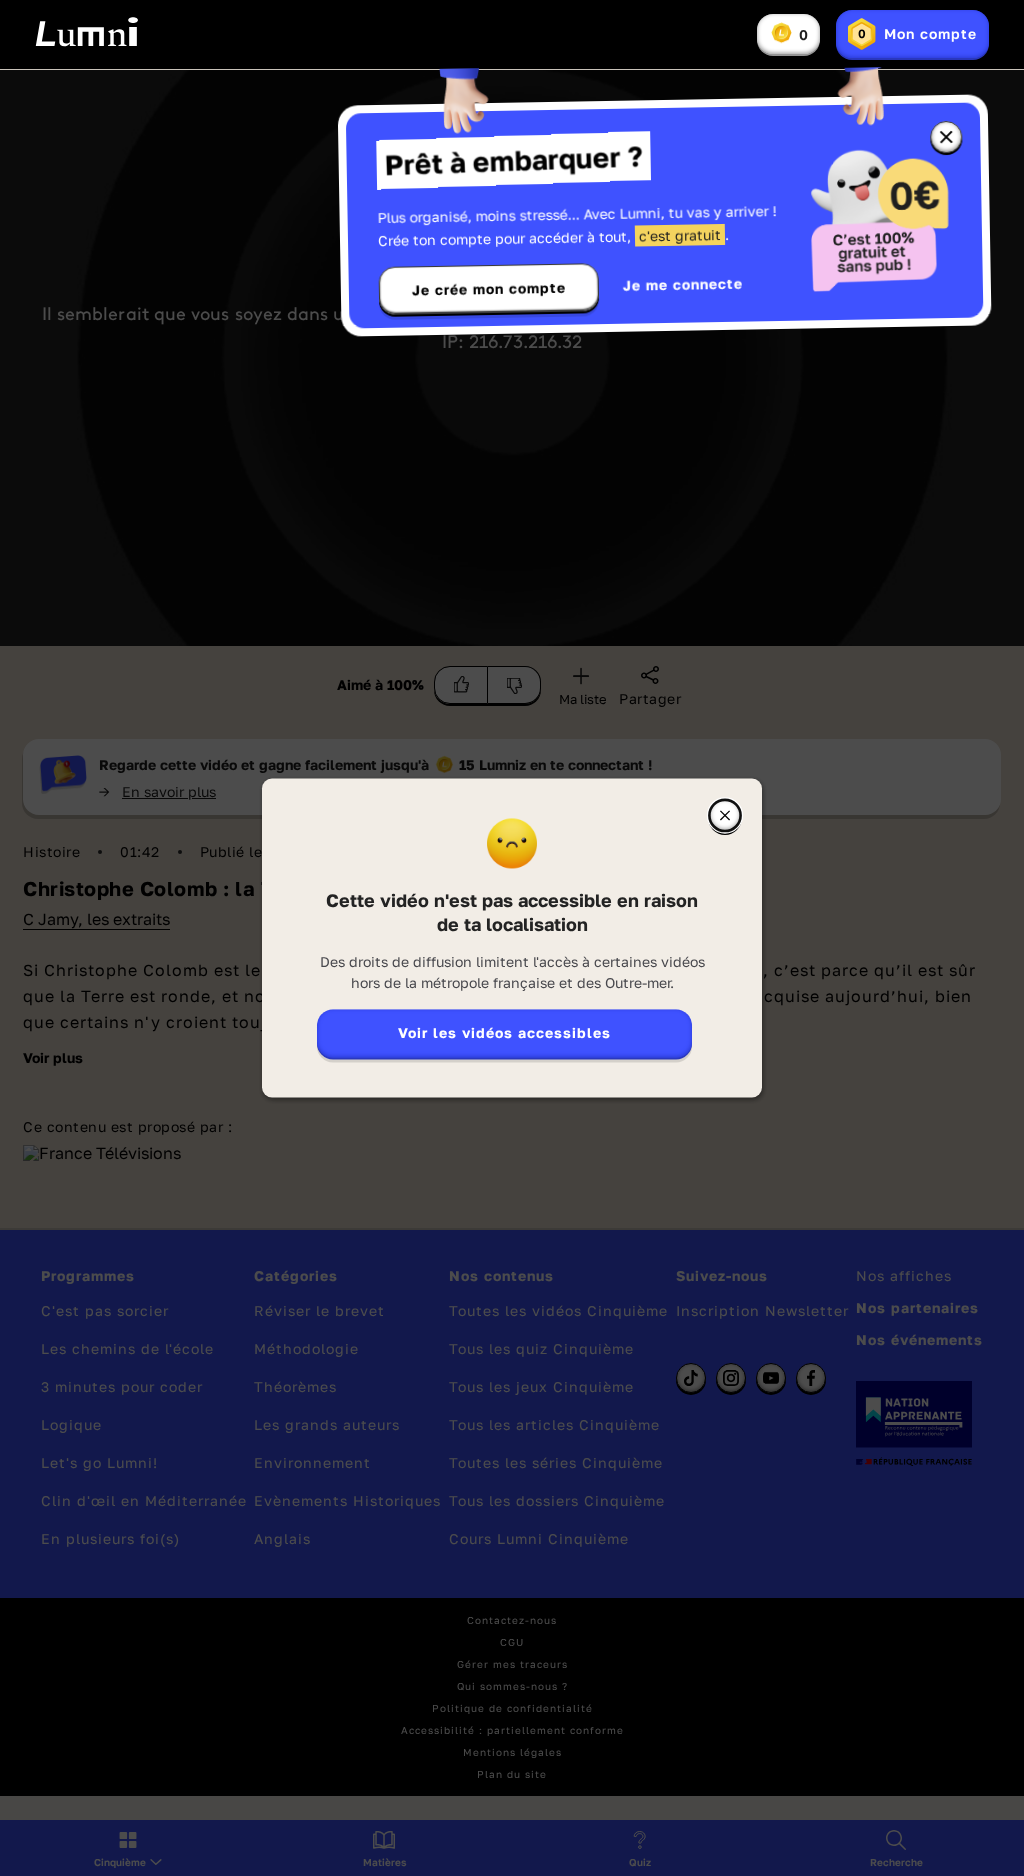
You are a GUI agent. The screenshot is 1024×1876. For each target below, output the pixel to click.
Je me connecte (683, 284)
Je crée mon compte (489, 289)
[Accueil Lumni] (86, 32)
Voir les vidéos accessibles (504, 1033)
